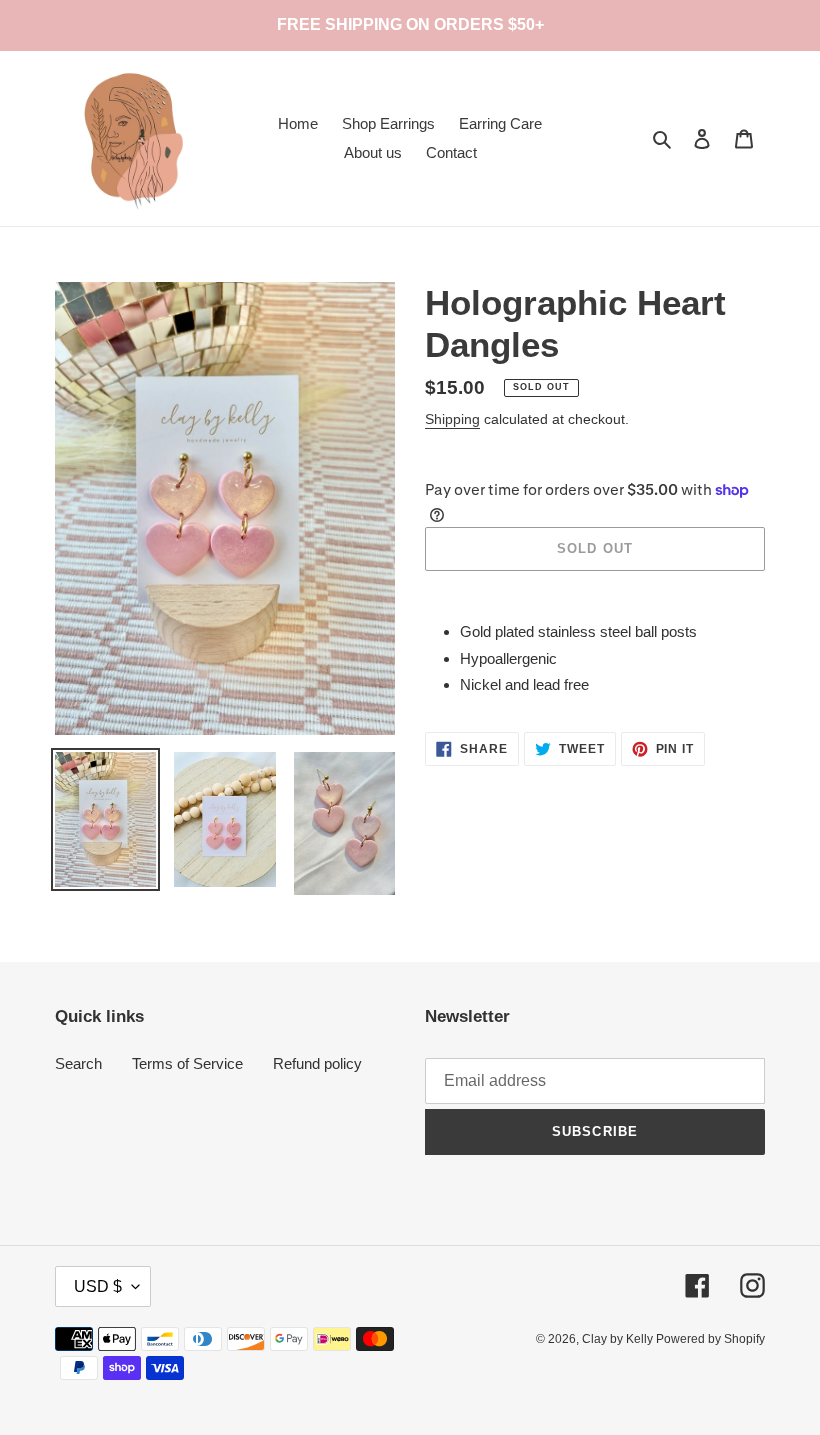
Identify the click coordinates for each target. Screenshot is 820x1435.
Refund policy (317, 1063)
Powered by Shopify (710, 1339)
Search (78, 1063)
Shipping (452, 419)
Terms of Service (187, 1063)
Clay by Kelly (619, 1339)
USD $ (98, 1286)
